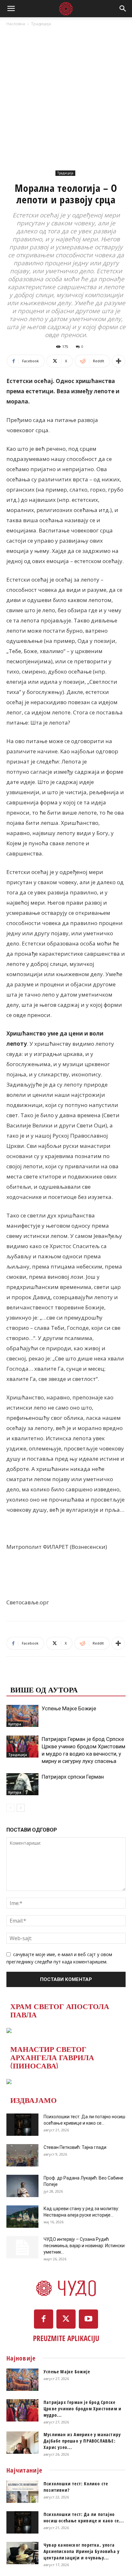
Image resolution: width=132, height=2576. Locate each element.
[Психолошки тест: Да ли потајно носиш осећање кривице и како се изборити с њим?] (22, 2125)
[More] (119, 361)
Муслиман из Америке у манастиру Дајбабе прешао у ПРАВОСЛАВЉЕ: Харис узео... (82, 2441)
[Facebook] (44, 2319)
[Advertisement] (66, 96)
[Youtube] (88, 2319)
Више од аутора (44, 1689)
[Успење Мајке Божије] (22, 1716)
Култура (15, 1724)
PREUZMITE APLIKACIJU (66, 2338)
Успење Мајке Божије (69, 1708)
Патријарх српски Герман (73, 1777)
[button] (11, 9)
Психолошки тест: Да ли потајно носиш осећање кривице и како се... (84, 2517)
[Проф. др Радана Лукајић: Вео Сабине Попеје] (22, 2186)
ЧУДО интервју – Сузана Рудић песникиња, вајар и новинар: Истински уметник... (84, 2246)
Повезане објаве (46, 1676)
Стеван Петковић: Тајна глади (75, 2147)
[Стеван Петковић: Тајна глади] (22, 2155)
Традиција (41, 24)
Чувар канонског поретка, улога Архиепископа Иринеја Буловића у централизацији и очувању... (82, 2551)
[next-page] (21, 1808)
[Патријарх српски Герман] (22, 1784)
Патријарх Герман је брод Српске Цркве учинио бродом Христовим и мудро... (82, 2409)
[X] (66, 2319)
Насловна (16, 24)
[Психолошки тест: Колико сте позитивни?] (22, 2492)
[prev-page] (10, 1808)
